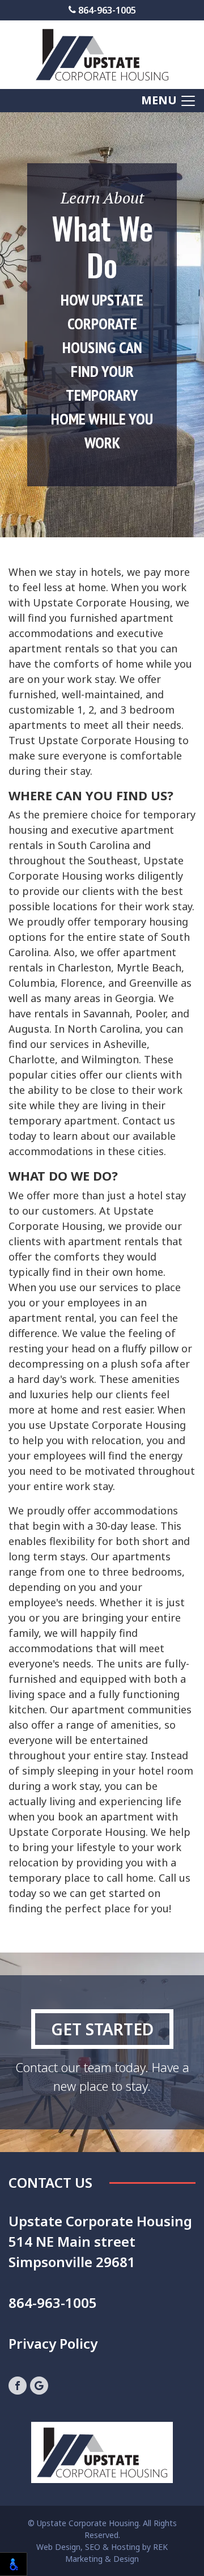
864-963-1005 (106, 10)
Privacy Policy (53, 2343)
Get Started (102, 2029)
